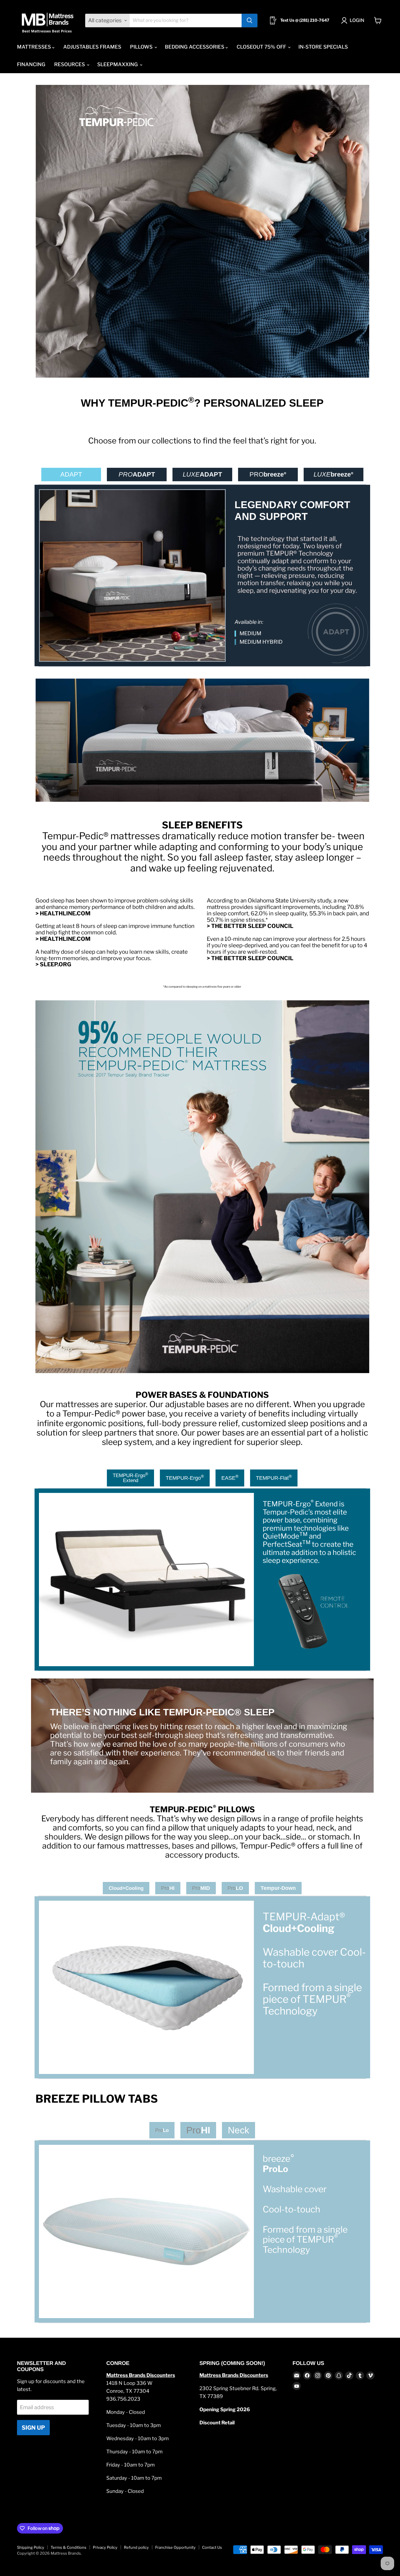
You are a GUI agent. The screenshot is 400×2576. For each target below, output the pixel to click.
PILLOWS (142, 47)
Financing (31, 64)
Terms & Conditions (69, 2547)
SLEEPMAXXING (118, 64)
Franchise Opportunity (175, 2547)
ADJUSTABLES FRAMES (92, 47)
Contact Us (212, 2547)
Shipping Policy (31, 2547)
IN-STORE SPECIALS (323, 47)
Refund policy (136, 2547)
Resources (70, 64)
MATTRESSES (35, 47)
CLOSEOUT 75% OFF (262, 47)
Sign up (33, 2428)
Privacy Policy (105, 2547)
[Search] (249, 20)
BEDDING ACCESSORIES (195, 47)
